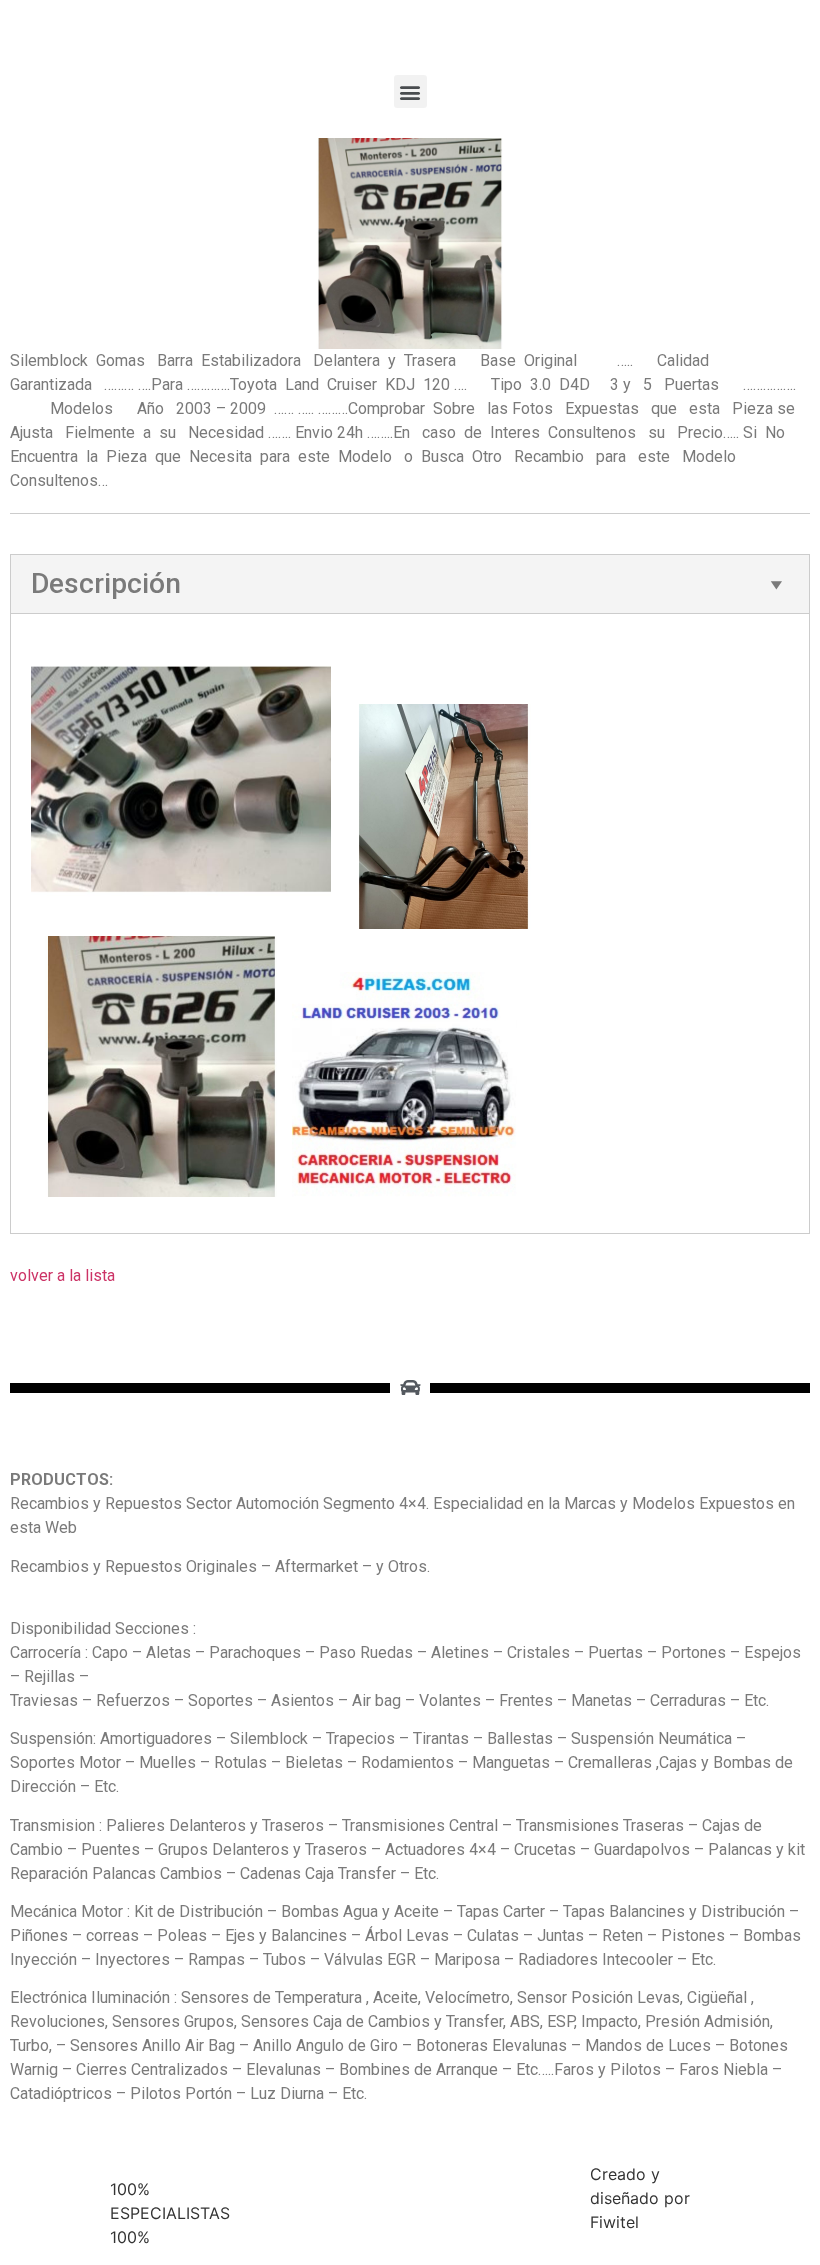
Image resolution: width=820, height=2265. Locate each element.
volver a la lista (62, 1275)
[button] (410, 91)
